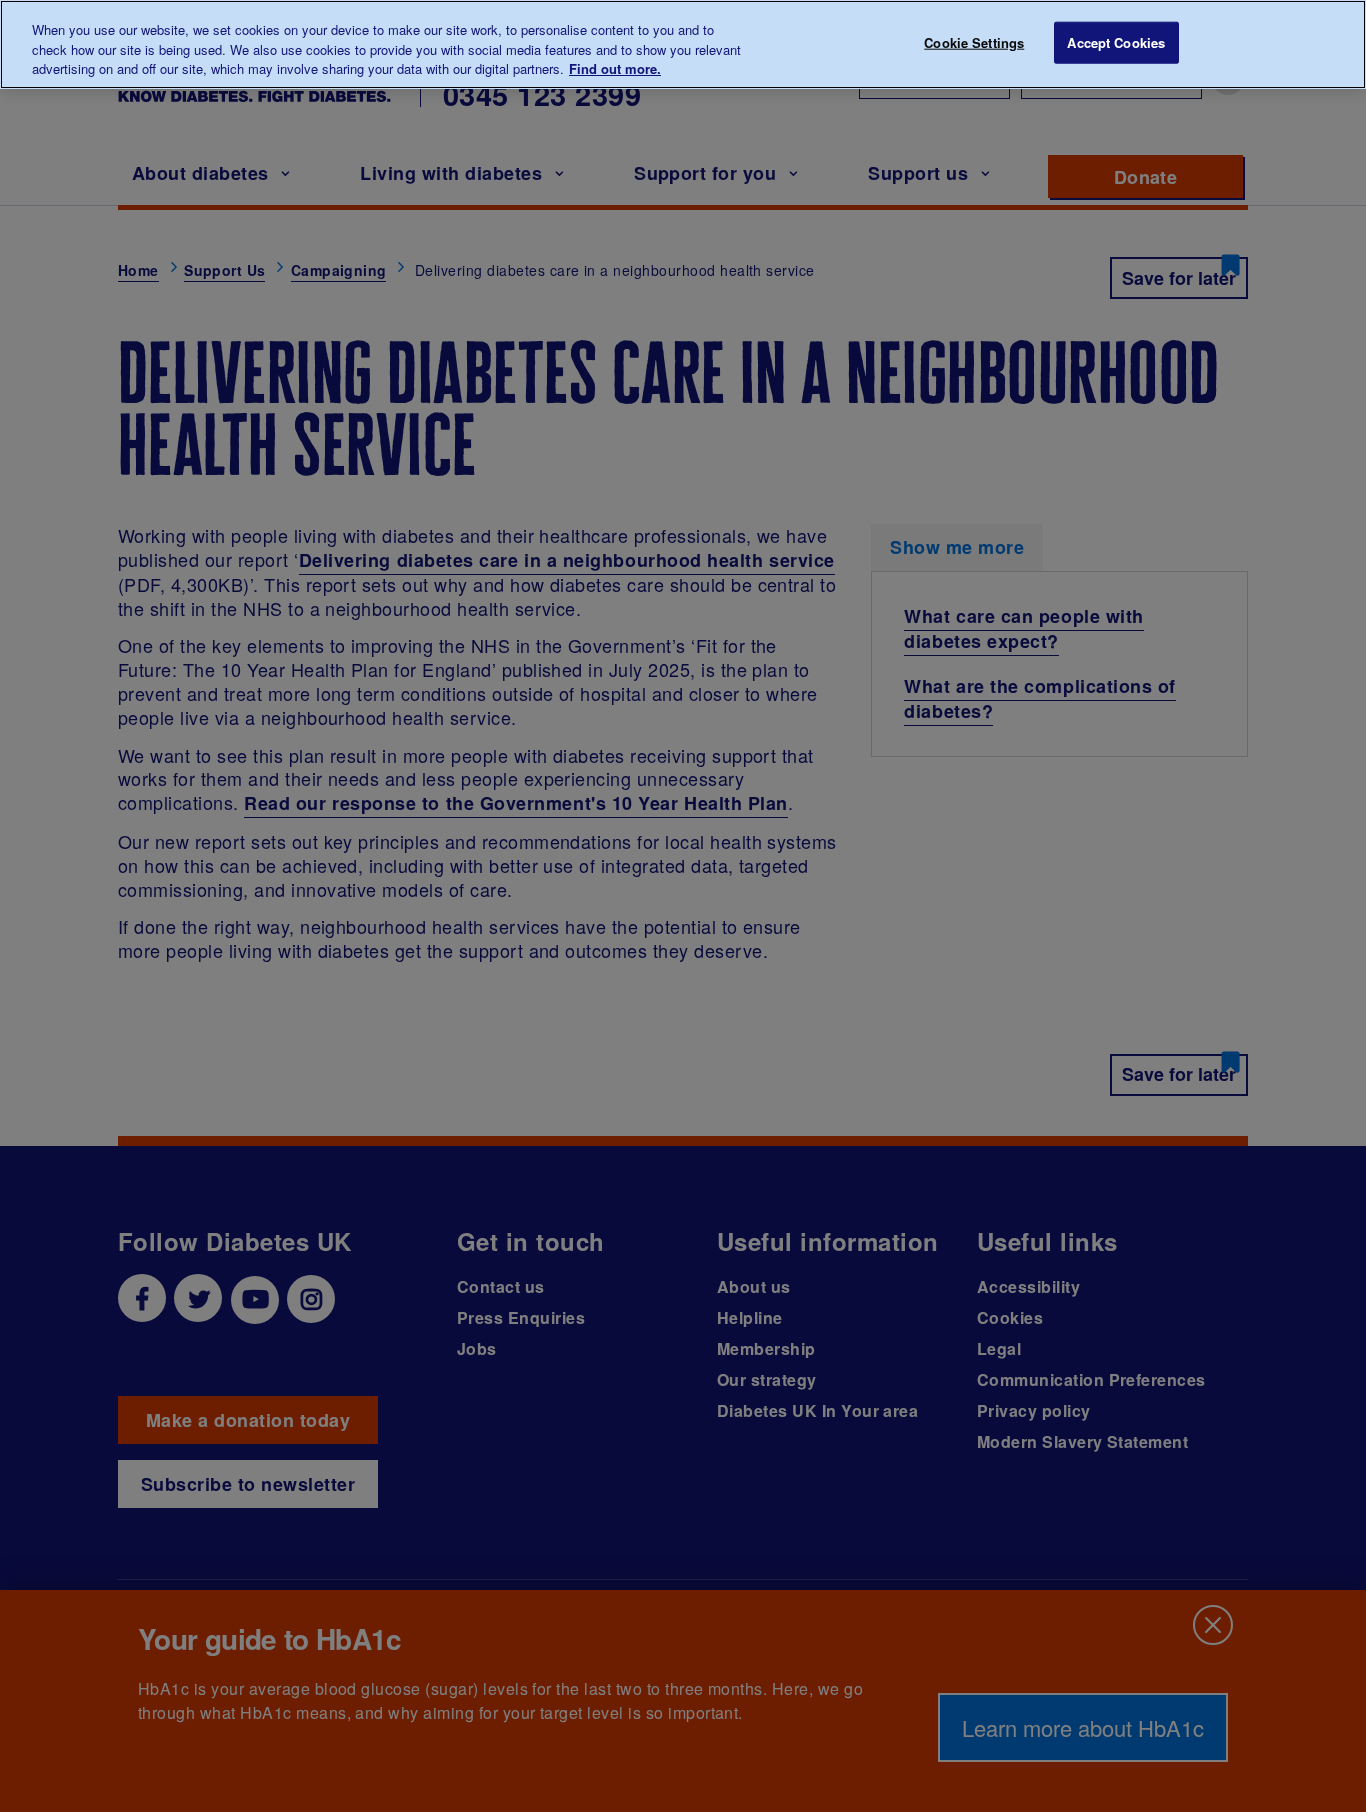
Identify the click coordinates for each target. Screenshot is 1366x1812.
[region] (683, 44)
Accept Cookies (1116, 42)
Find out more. (615, 68)
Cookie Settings (974, 42)
